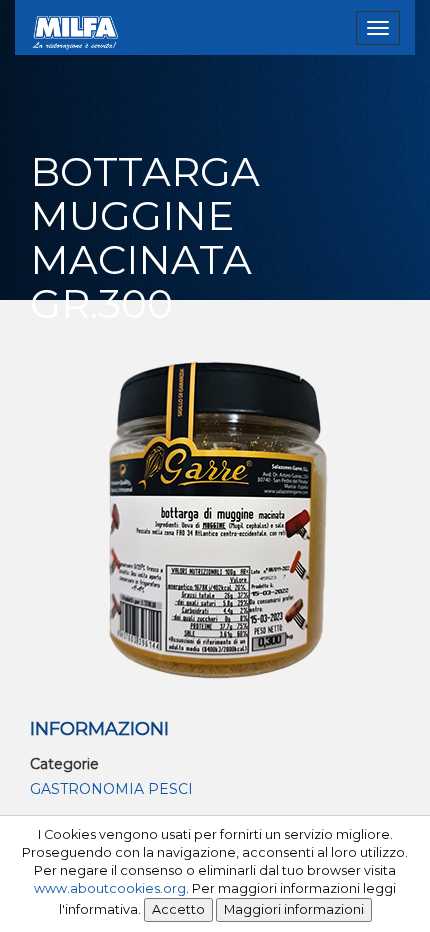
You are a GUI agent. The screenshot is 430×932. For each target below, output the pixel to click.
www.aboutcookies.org (110, 888)
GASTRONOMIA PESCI (111, 789)
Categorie (64, 764)
